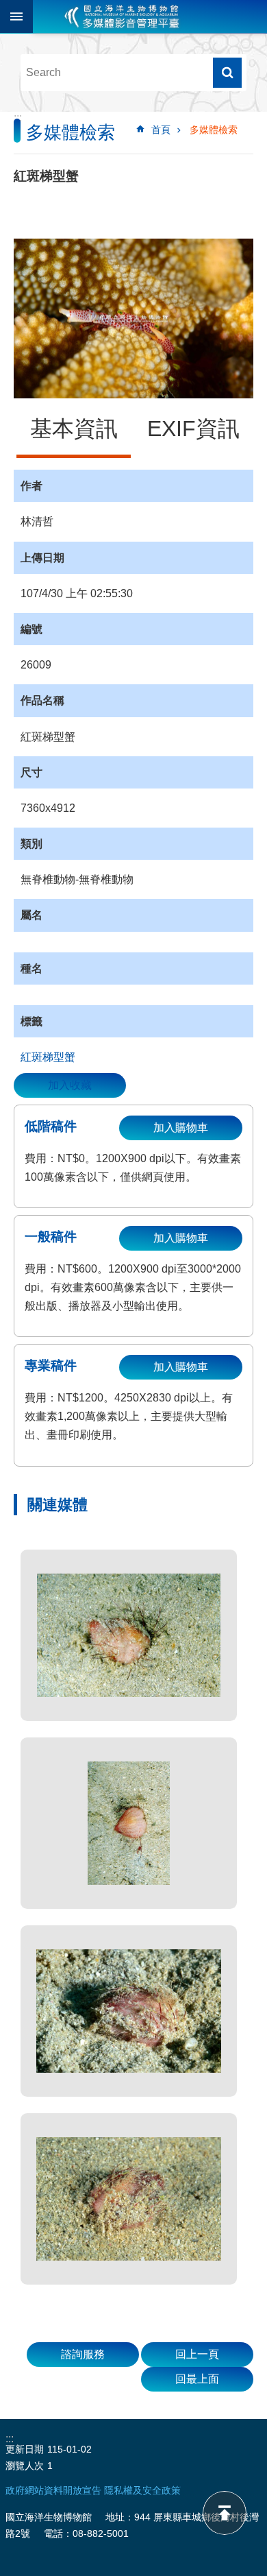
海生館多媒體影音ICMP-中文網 (122, 16)
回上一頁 (197, 2354)
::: (18, 118)
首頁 (161, 130)
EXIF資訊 (193, 429)
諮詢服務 (83, 2354)
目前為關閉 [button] (16, 16)
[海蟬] (129, 1635)
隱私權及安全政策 (142, 2490)
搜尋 (227, 73)
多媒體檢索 (214, 130)
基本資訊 (74, 429)
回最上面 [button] (197, 2379)
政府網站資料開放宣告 (53, 2490)
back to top (225, 2513)
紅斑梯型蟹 (48, 1057)
